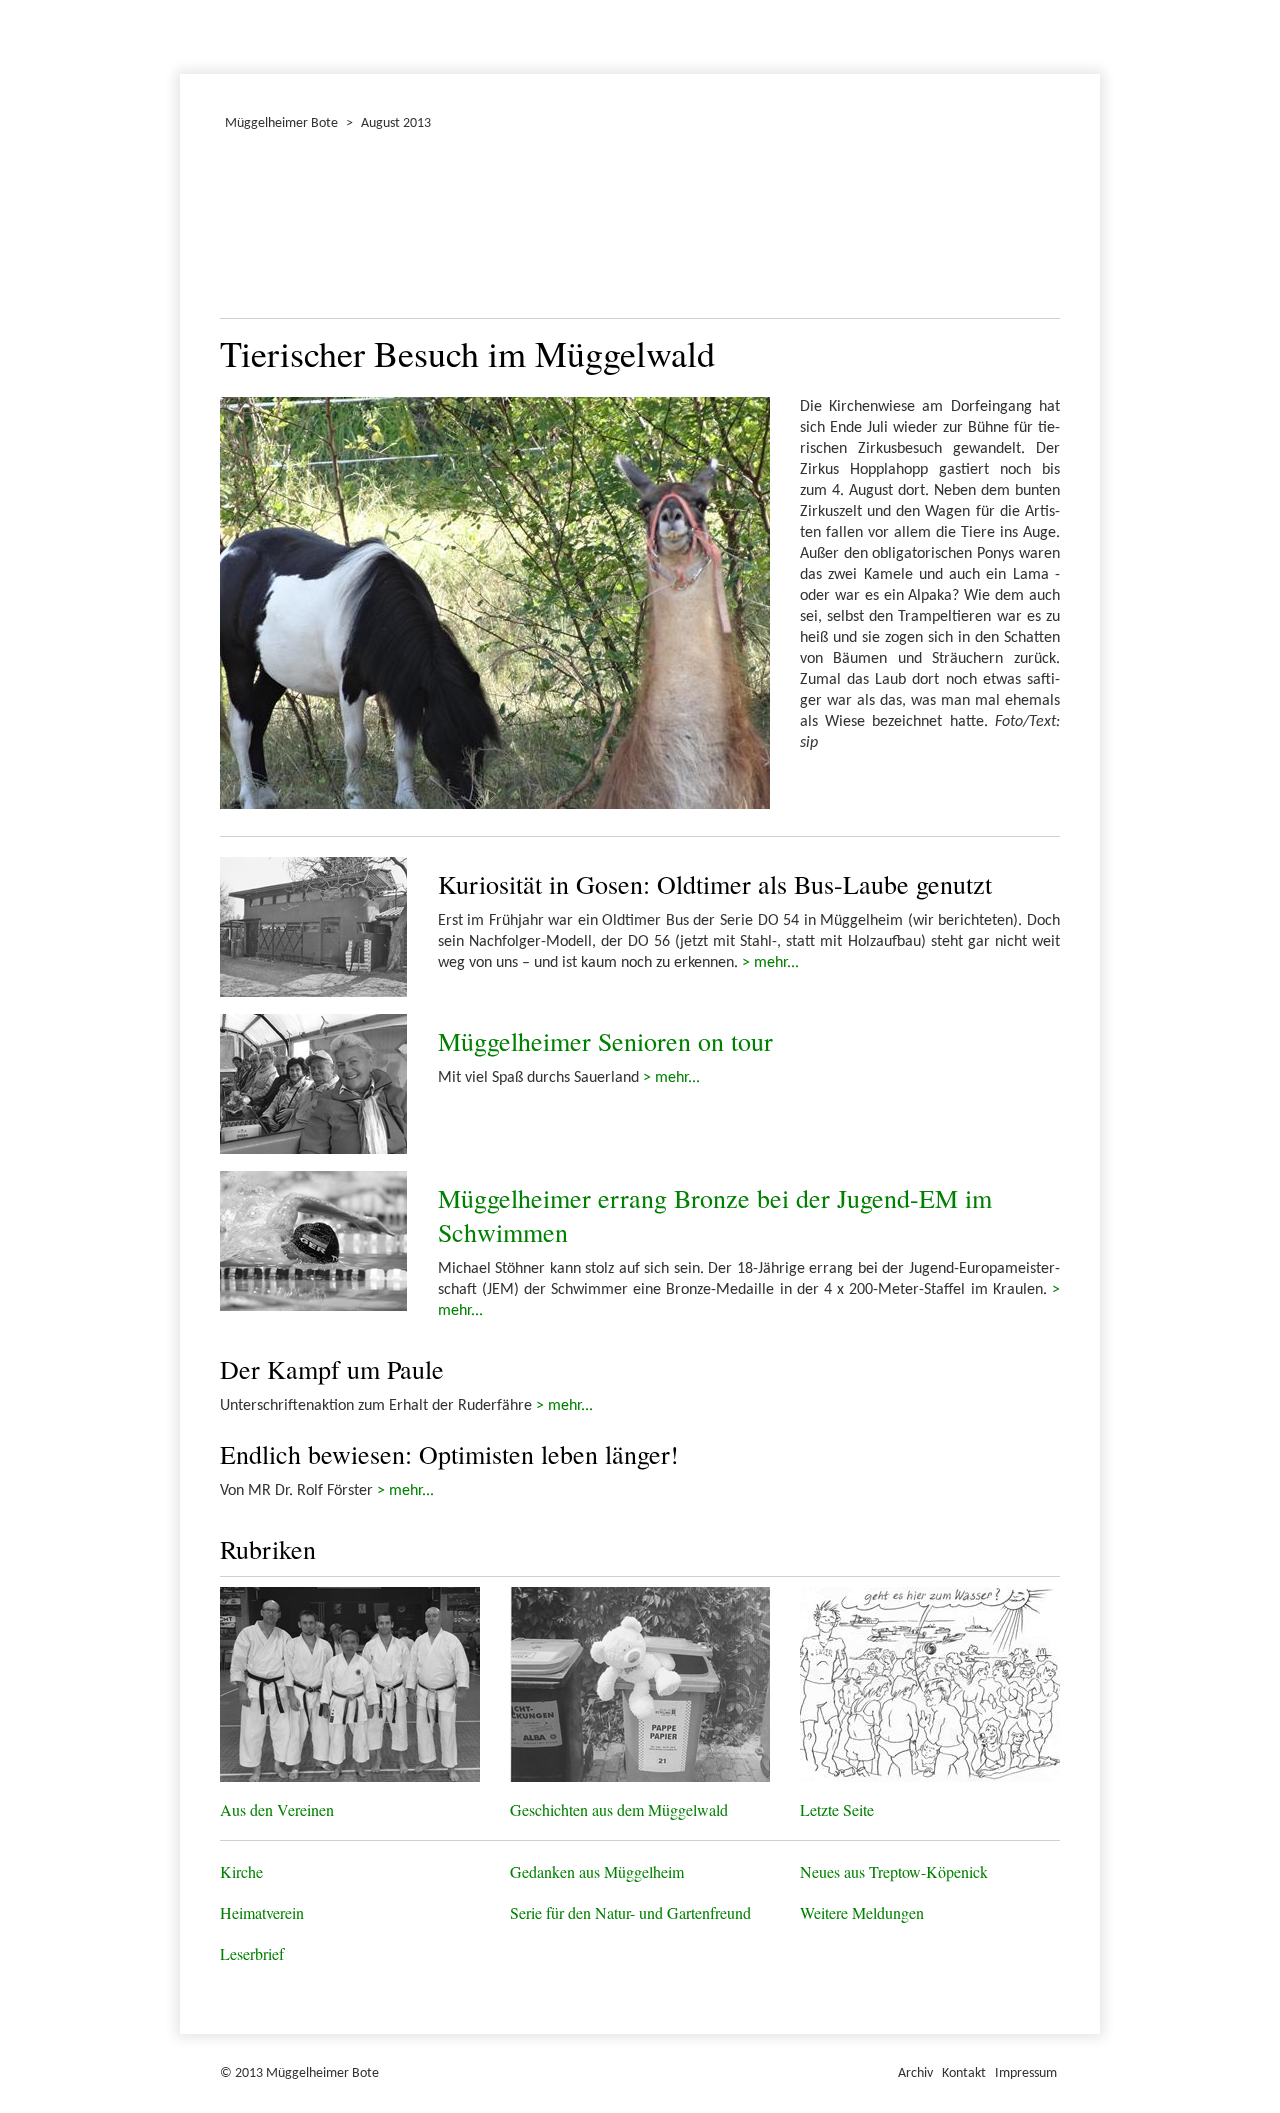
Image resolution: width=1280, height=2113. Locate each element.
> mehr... (770, 963)
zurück (247, 230)
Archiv (915, 2073)
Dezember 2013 (189, 34)
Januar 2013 (183, 34)
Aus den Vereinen (277, 1809)
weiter (1033, 230)
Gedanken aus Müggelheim (597, 1871)
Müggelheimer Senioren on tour (605, 1041)
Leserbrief (252, 1953)
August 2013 (396, 123)
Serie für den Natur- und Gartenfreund (630, 1912)
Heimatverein (262, 1912)
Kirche (241, 1871)
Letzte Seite (837, 1809)
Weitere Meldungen (862, 1912)
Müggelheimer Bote (1091, 2)
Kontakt (964, 2073)
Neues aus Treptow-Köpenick (894, 1871)
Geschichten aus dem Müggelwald (619, 1809)
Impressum (1026, 2073)
